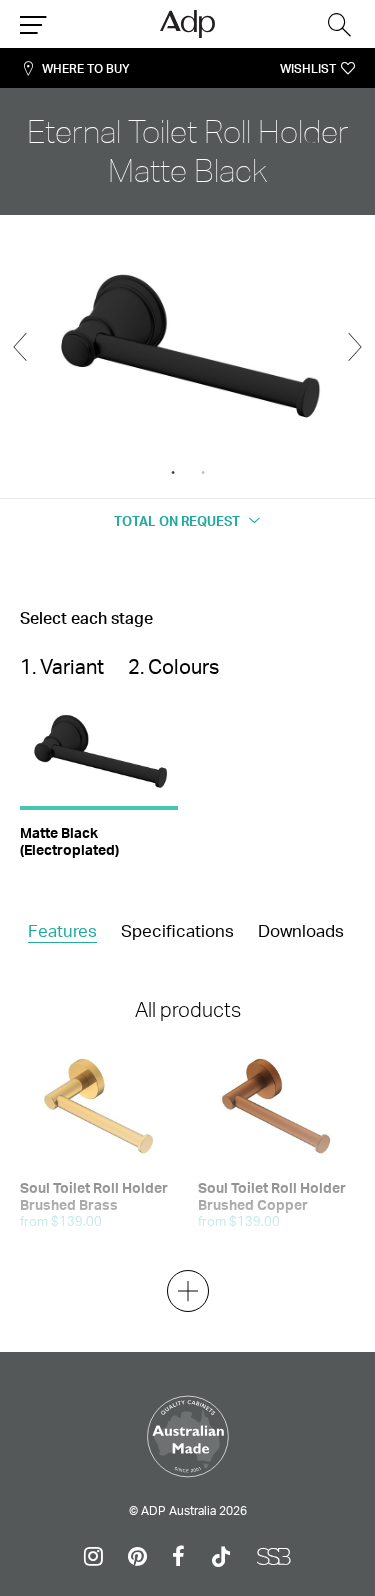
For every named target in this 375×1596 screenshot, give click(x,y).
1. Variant (62, 666)
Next (355, 347)
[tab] (62, 932)
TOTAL (177, 521)
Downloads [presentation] (301, 930)
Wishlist (308, 68)
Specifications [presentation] (177, 930)
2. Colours (173, 666)
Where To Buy (86, 68)
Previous (20, 347)
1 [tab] (173, 473)
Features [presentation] (62, 930)
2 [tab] (203, 473)
